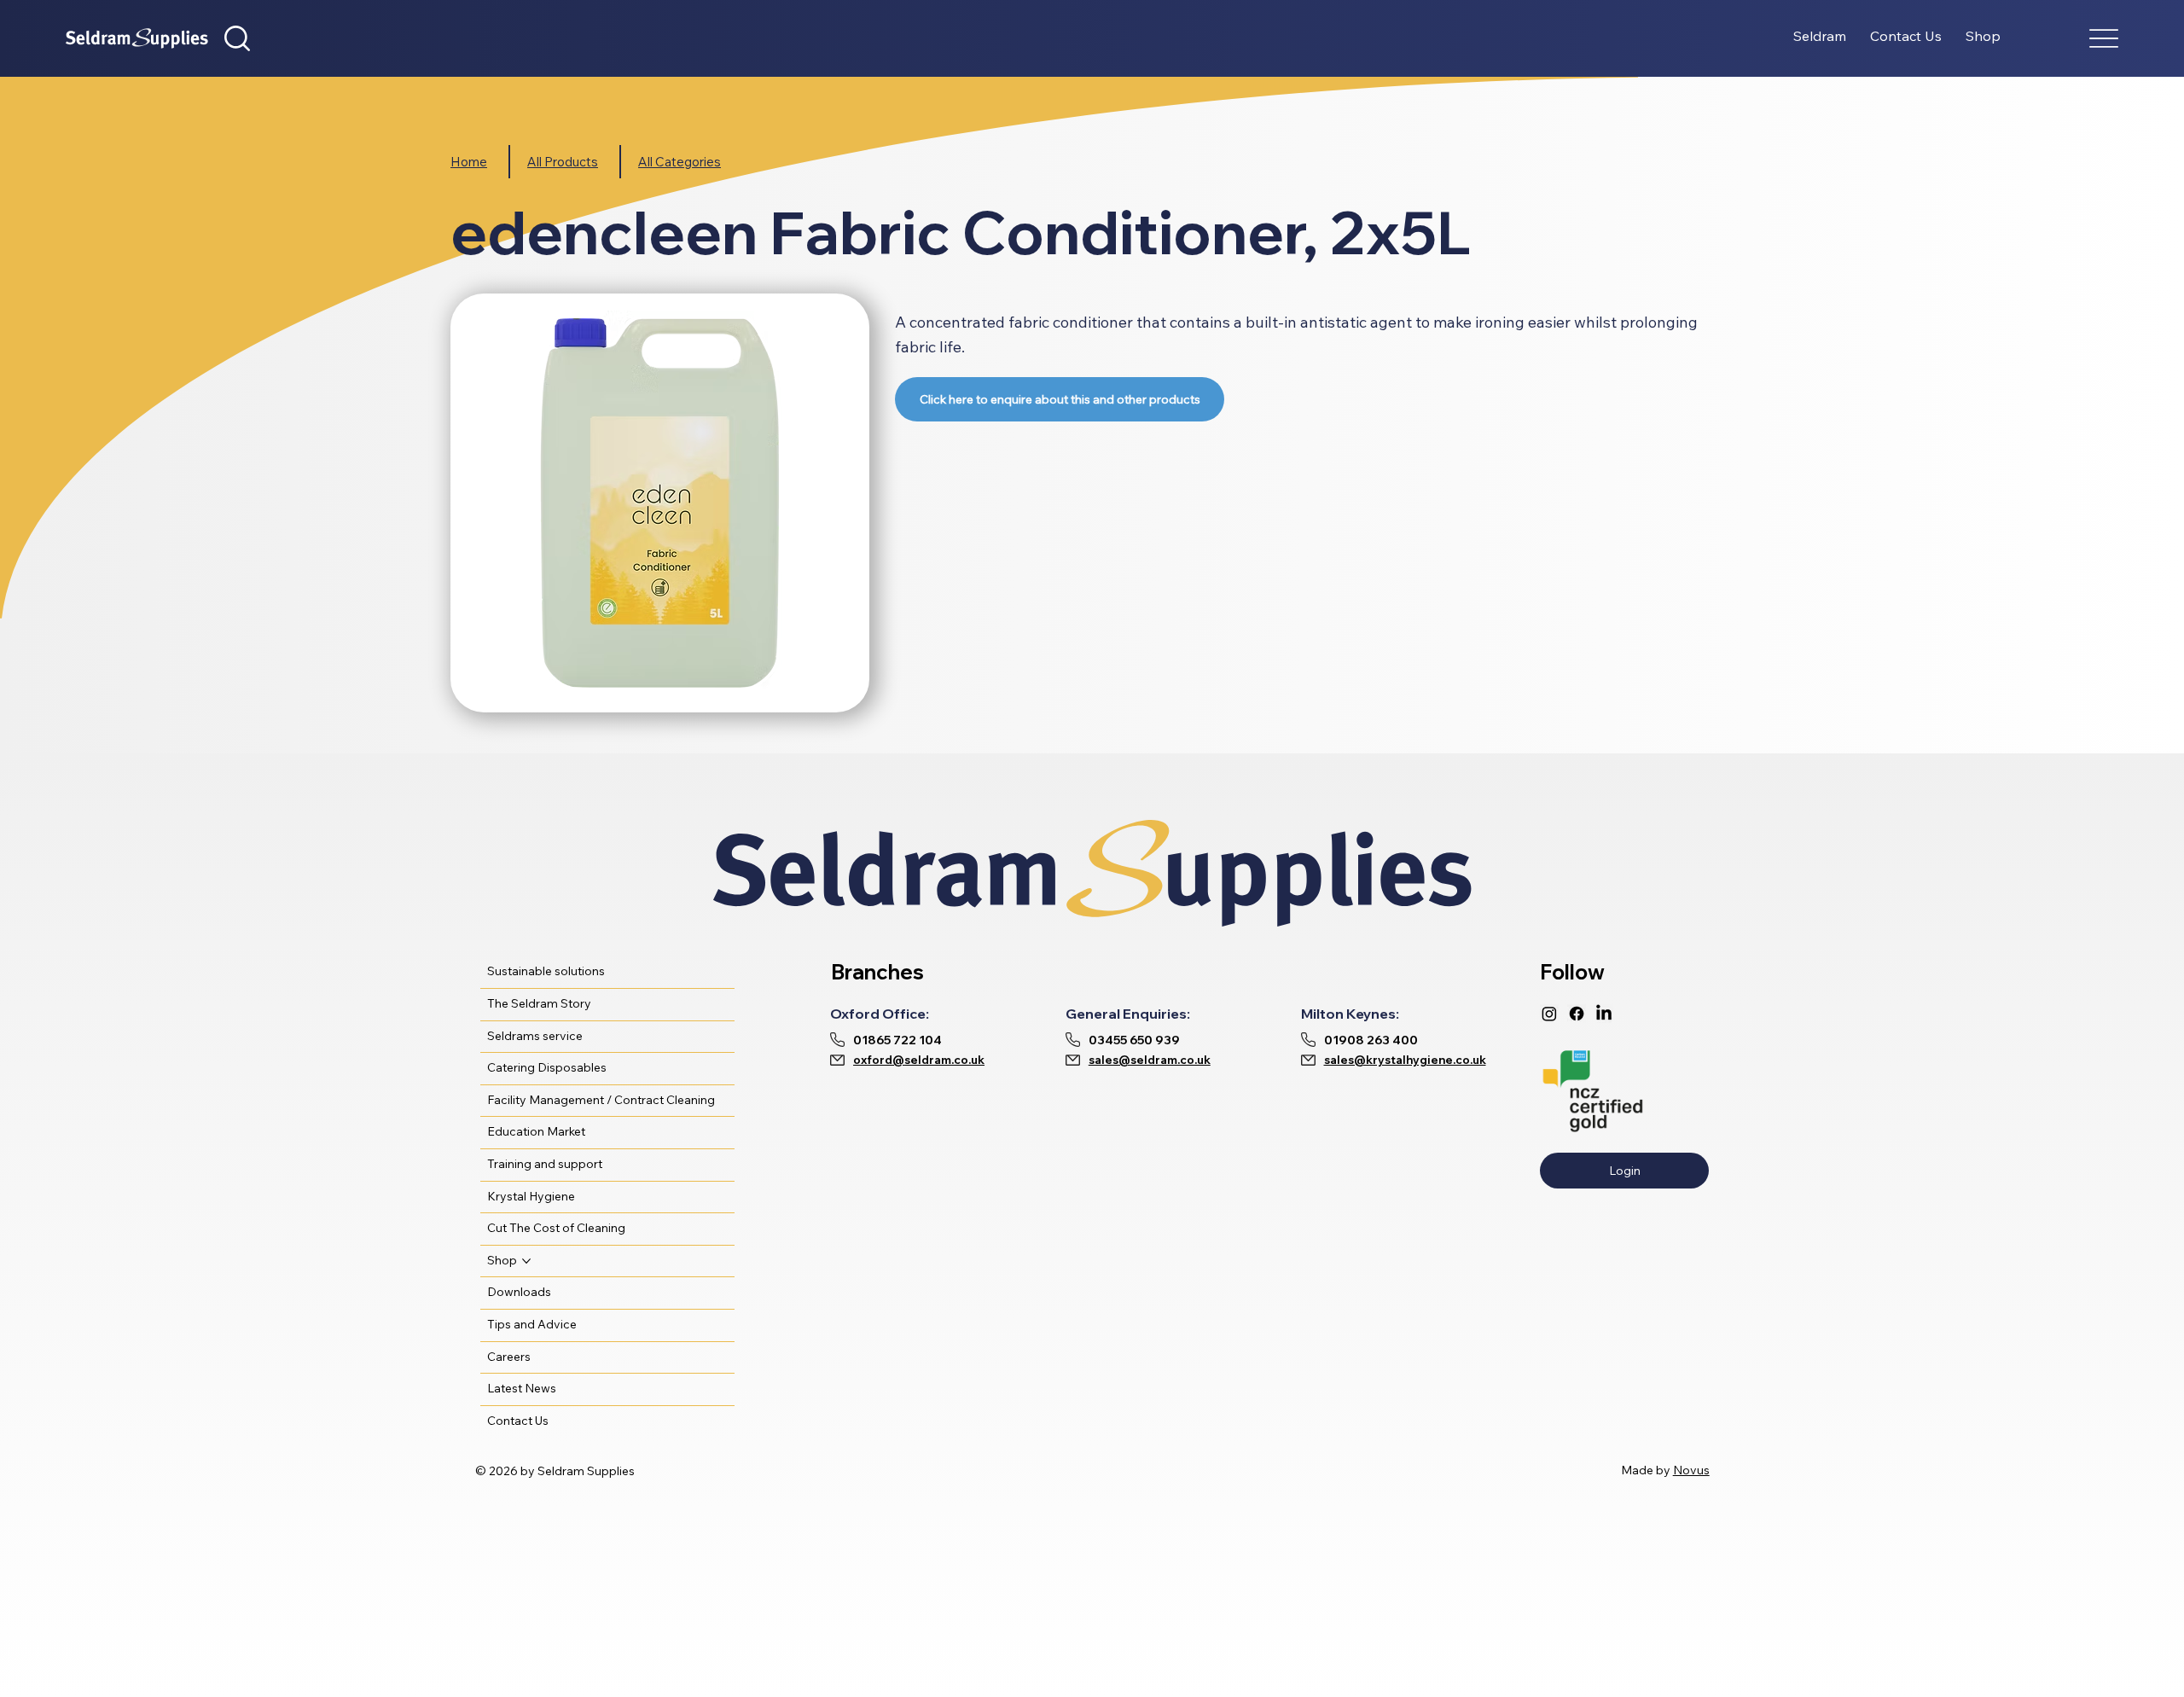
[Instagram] (1549, 1014)
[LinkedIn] (1604, 1014)
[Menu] (2103, 39)
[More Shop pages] (526, 1261)
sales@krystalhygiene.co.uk (1405, 1060)
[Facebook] (1577, 1014)
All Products (563, 162)
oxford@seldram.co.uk (919, 1060)
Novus (1691, 1470)
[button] (237, 38)
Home (469, 162)
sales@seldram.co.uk (1150, 1060)
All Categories (680, 162)
